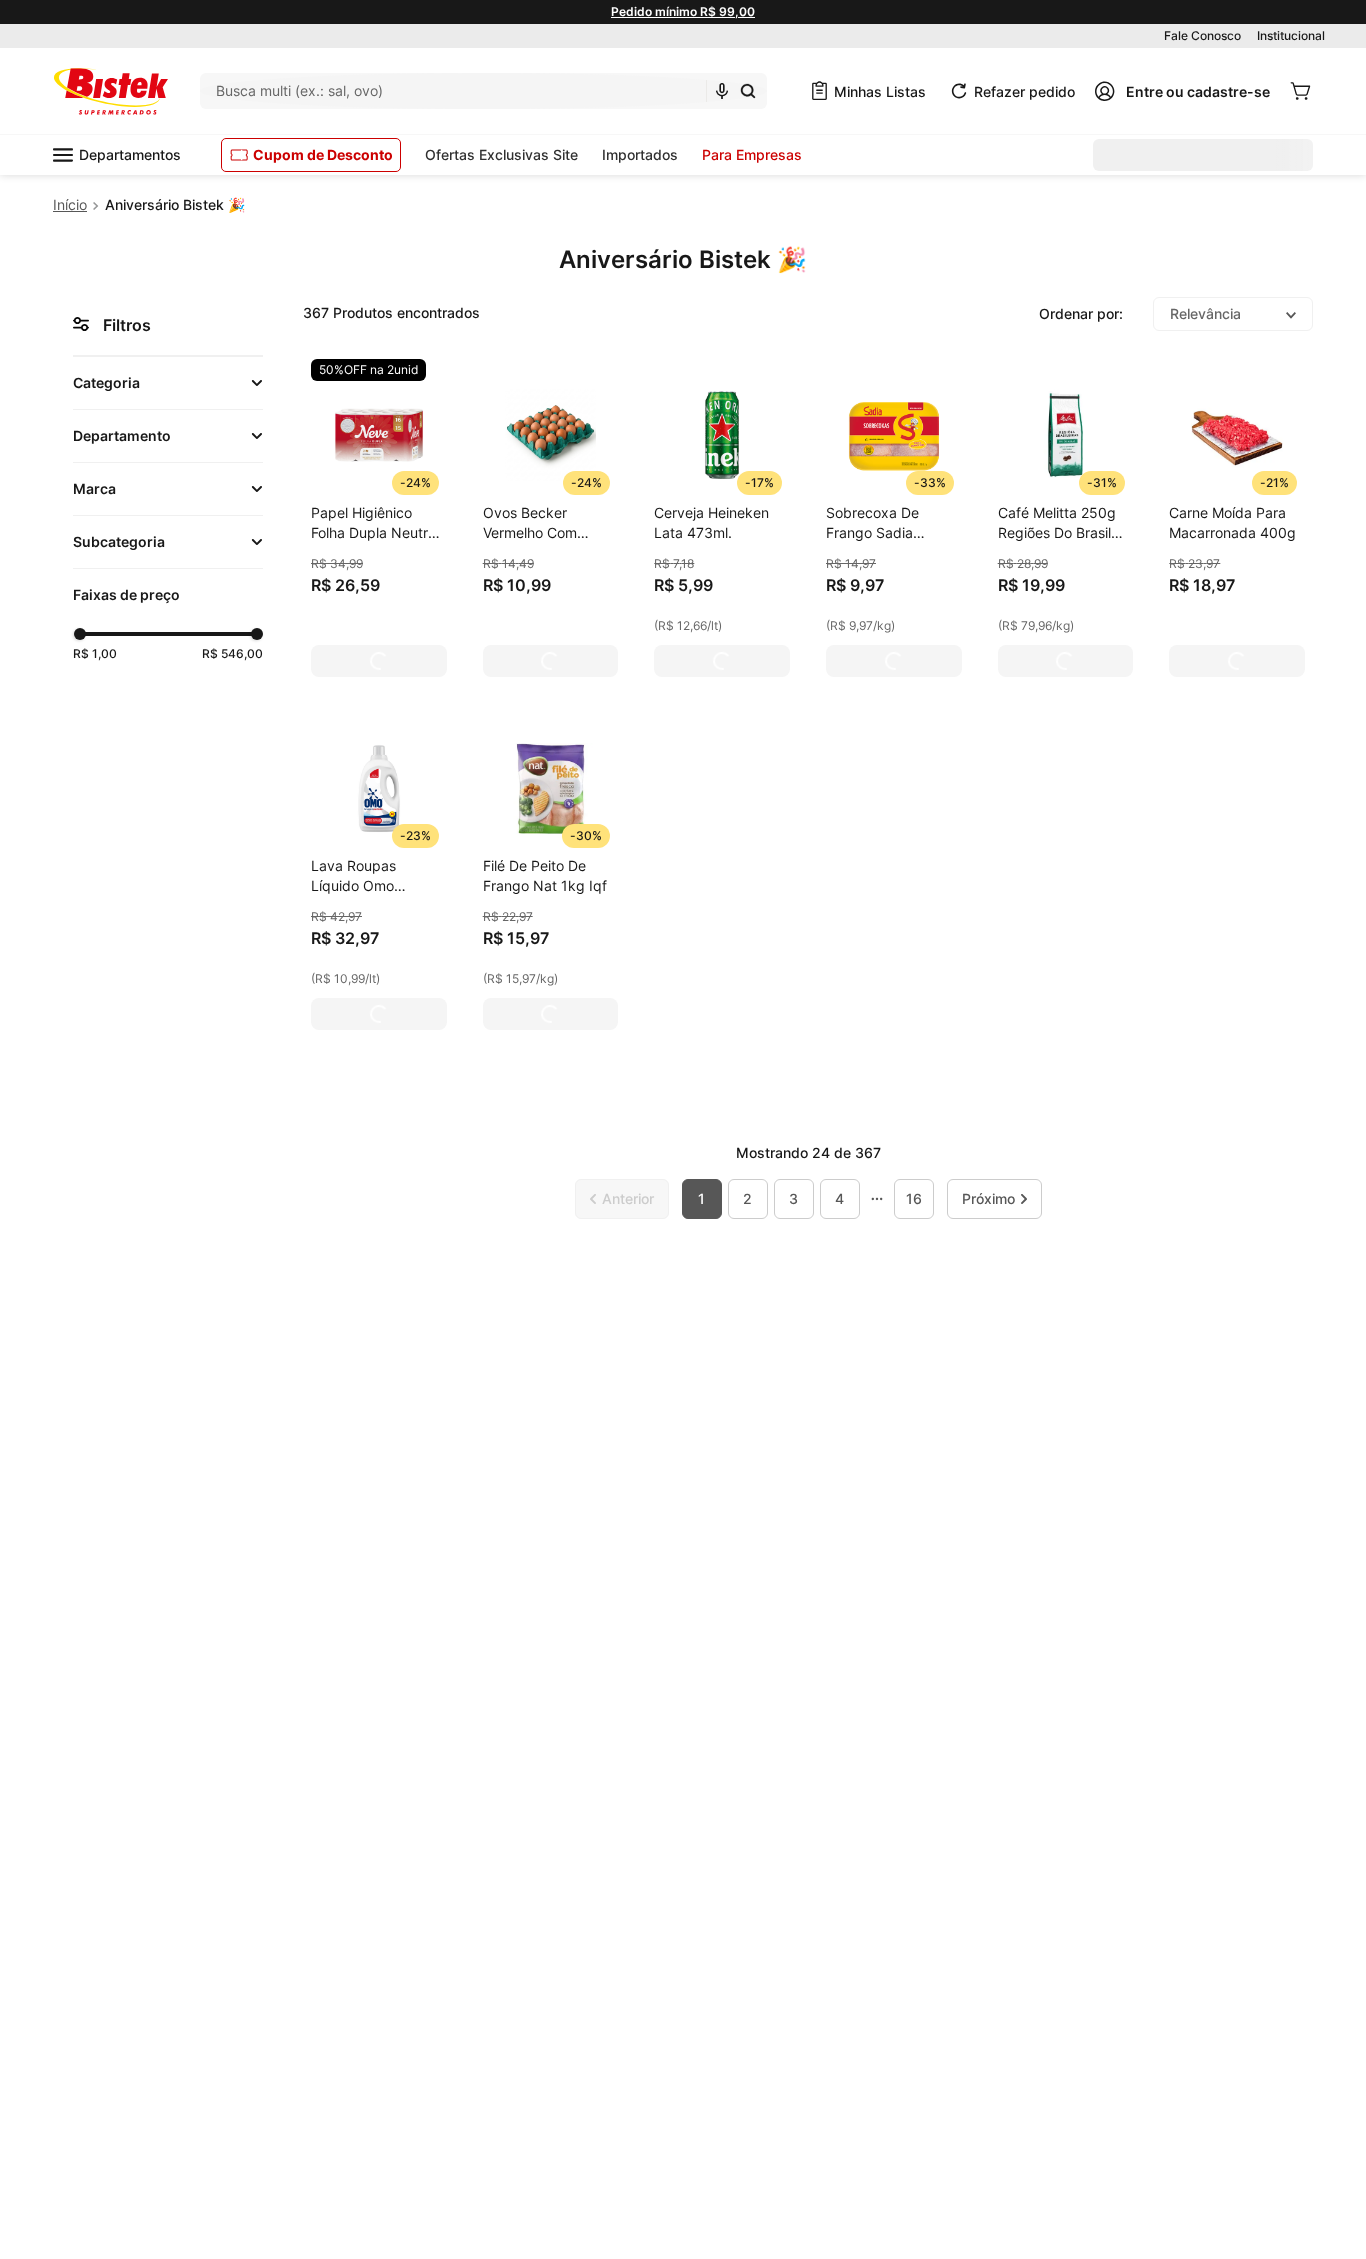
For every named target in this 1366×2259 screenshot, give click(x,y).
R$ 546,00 (232, 653)
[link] (368, 370)
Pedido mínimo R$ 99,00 (683, 11)
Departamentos (130, 154)
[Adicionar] (379, 661)
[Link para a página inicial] (70, 205)
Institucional (1291, 35)
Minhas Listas (880, 91)
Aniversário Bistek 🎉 (175, 204)
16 (914, 1198)
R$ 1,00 (95, 653)
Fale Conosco (1202, 35)
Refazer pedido (1024, 91)
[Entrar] (1182, 91)
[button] (168, 383)
